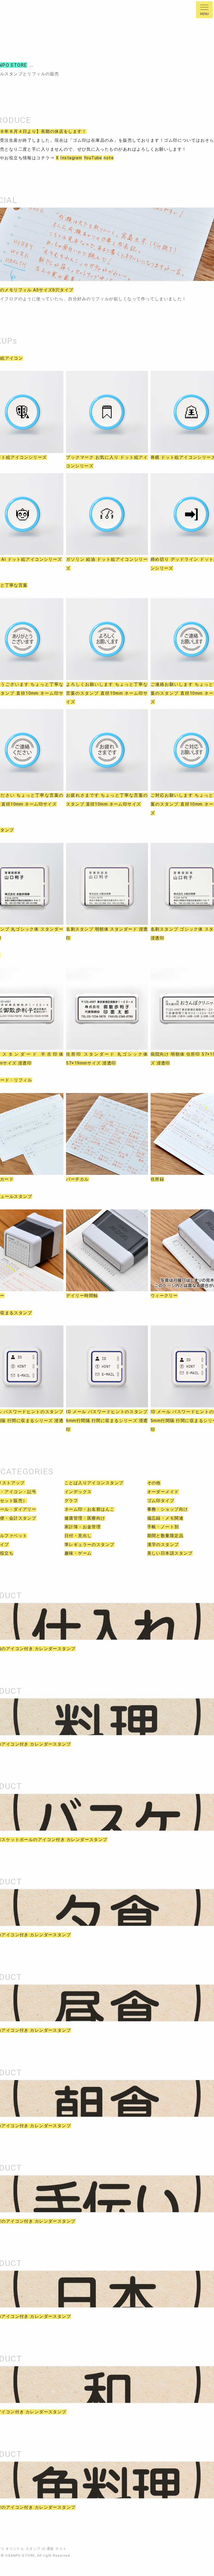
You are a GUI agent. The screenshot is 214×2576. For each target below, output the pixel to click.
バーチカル (77, 1179)
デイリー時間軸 (82, 1296)
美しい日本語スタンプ (170, 1553)
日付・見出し (78, 1536)
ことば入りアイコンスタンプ (94, 1483)
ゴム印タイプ (161, 1501)
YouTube (93, 158)
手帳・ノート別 (163, 1527)
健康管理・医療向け (85, 1518)
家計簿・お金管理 (83, 1527)
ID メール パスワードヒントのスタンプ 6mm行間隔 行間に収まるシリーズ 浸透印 (107, 1420)
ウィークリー (164, 1296)
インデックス (78, 1492)
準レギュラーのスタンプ (90, 1545)
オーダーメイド (163, 1492)
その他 (154, 1483)
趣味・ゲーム (78, 1553)
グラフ (71, 1501)
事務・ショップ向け (168, 1509)
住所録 (157, 1179)
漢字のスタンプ (163, 1545)
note (109, 158)
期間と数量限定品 (165, 1536)
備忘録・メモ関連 (165, 1518)
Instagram (71, 158)
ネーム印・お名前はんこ (90, 1509)
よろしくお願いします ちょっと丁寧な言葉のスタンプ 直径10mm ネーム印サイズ (107, 693)
